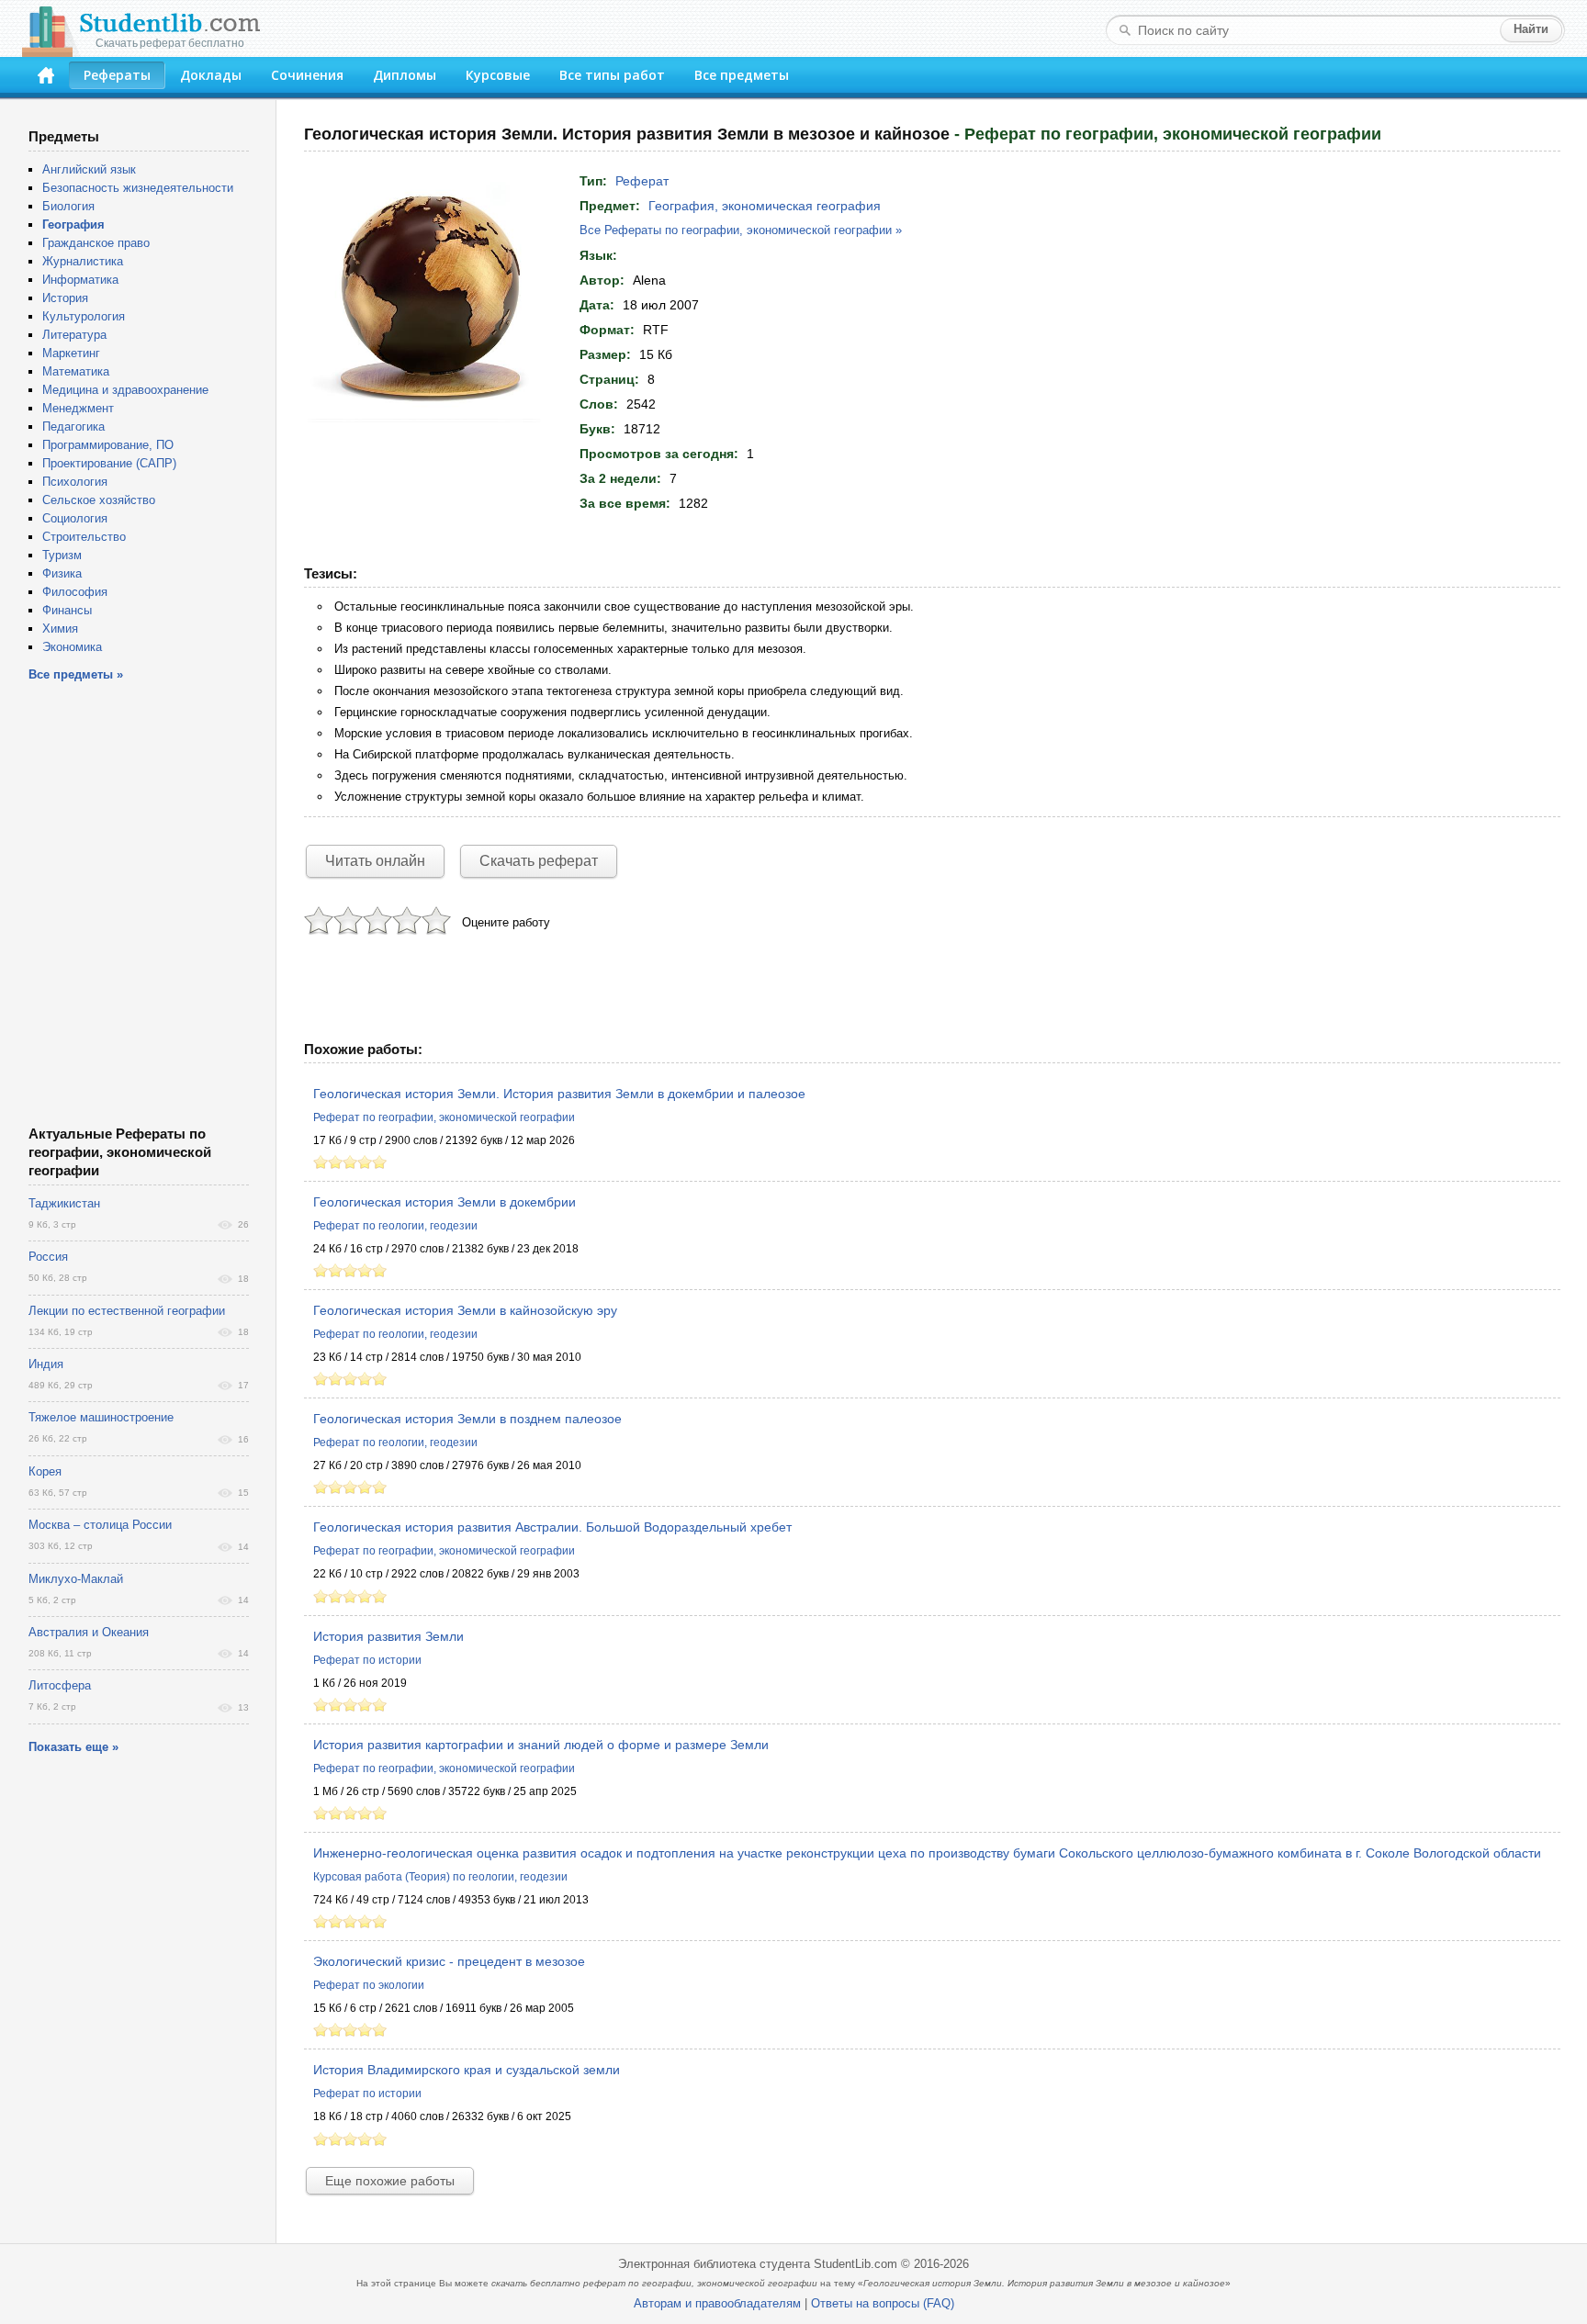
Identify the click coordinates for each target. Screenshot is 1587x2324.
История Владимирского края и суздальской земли (467, 2070)
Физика (62, 573)
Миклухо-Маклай (76, 1579)
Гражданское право (96, 243)
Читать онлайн (375, 861)
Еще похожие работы (390, 2181)
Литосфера (60, 1685)
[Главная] (46, 75)
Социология (75, 518)
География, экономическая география (765, 206)
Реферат (642, 181)
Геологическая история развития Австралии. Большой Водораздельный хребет (552, 1527)
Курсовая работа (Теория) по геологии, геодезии (440, 1877)
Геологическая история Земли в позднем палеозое (467, 1419)
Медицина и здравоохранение (125, 390)
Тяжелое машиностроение (101, 1417)
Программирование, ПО (108, 445)
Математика (76, 371)
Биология (68, 206)
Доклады (211, 75)
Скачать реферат (539, 861)
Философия (75, 592)
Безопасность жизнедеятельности (138, 188)
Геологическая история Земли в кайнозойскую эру (465, 1310)
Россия (48, 1257)
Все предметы (742, 75)
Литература (74, 335)
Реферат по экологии (369, 1985)
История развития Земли (388, 1636)
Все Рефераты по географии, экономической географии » (741, 230)
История (65, 298)
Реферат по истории (367, 1660)
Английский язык (89, 169)
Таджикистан (64, 1203)
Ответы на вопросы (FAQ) (883, 2303)
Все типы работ (612, 75)
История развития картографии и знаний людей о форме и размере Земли (541, 1745)
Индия (46, 1364)
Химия (60, 629)
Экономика (72, 647)
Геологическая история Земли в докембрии (445, 1202)
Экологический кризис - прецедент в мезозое (449, 1961)
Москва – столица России (100, 1525)
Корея (45, 1471)
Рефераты (117, 75)
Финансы (67, 610)
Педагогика (73, 427)
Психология (75, 482)
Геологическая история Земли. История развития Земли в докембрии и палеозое (559, 1094)
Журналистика (83, 261)
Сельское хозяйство (99, 500)
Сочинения (307, 75)
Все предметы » (76, 674)
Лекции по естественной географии (127, 1311)
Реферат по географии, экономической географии (444, 1117)
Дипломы (405, 75)
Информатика (80, 280)
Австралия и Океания (89, 1632)
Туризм (62, 555)
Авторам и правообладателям (717, 2303)
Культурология (84, 316)
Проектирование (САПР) (109, 463)
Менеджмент (78, 408)
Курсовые (498, 75)
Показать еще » (73, 1747)
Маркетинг (71, 353)
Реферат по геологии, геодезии (395, 1226)
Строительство (84, 537)
